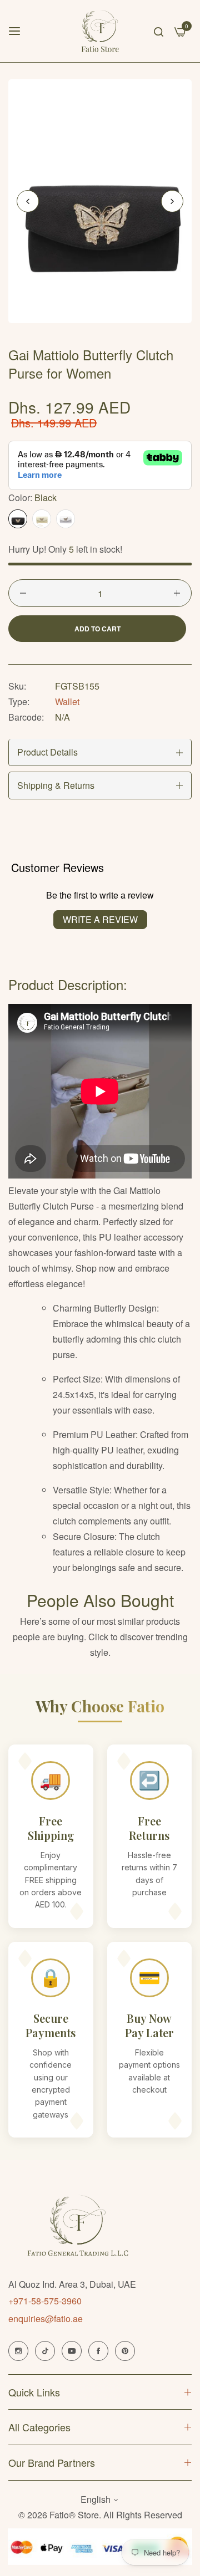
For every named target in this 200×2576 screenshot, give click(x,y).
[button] (172, 201)
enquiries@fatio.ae (46, 2319)
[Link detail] (18, 2351)
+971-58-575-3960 (45, 2301)
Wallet (67, 702)
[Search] (159, 31)
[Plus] (177, 593)
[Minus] (23, 593)
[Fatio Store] (100, 31)
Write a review (100, 919)
